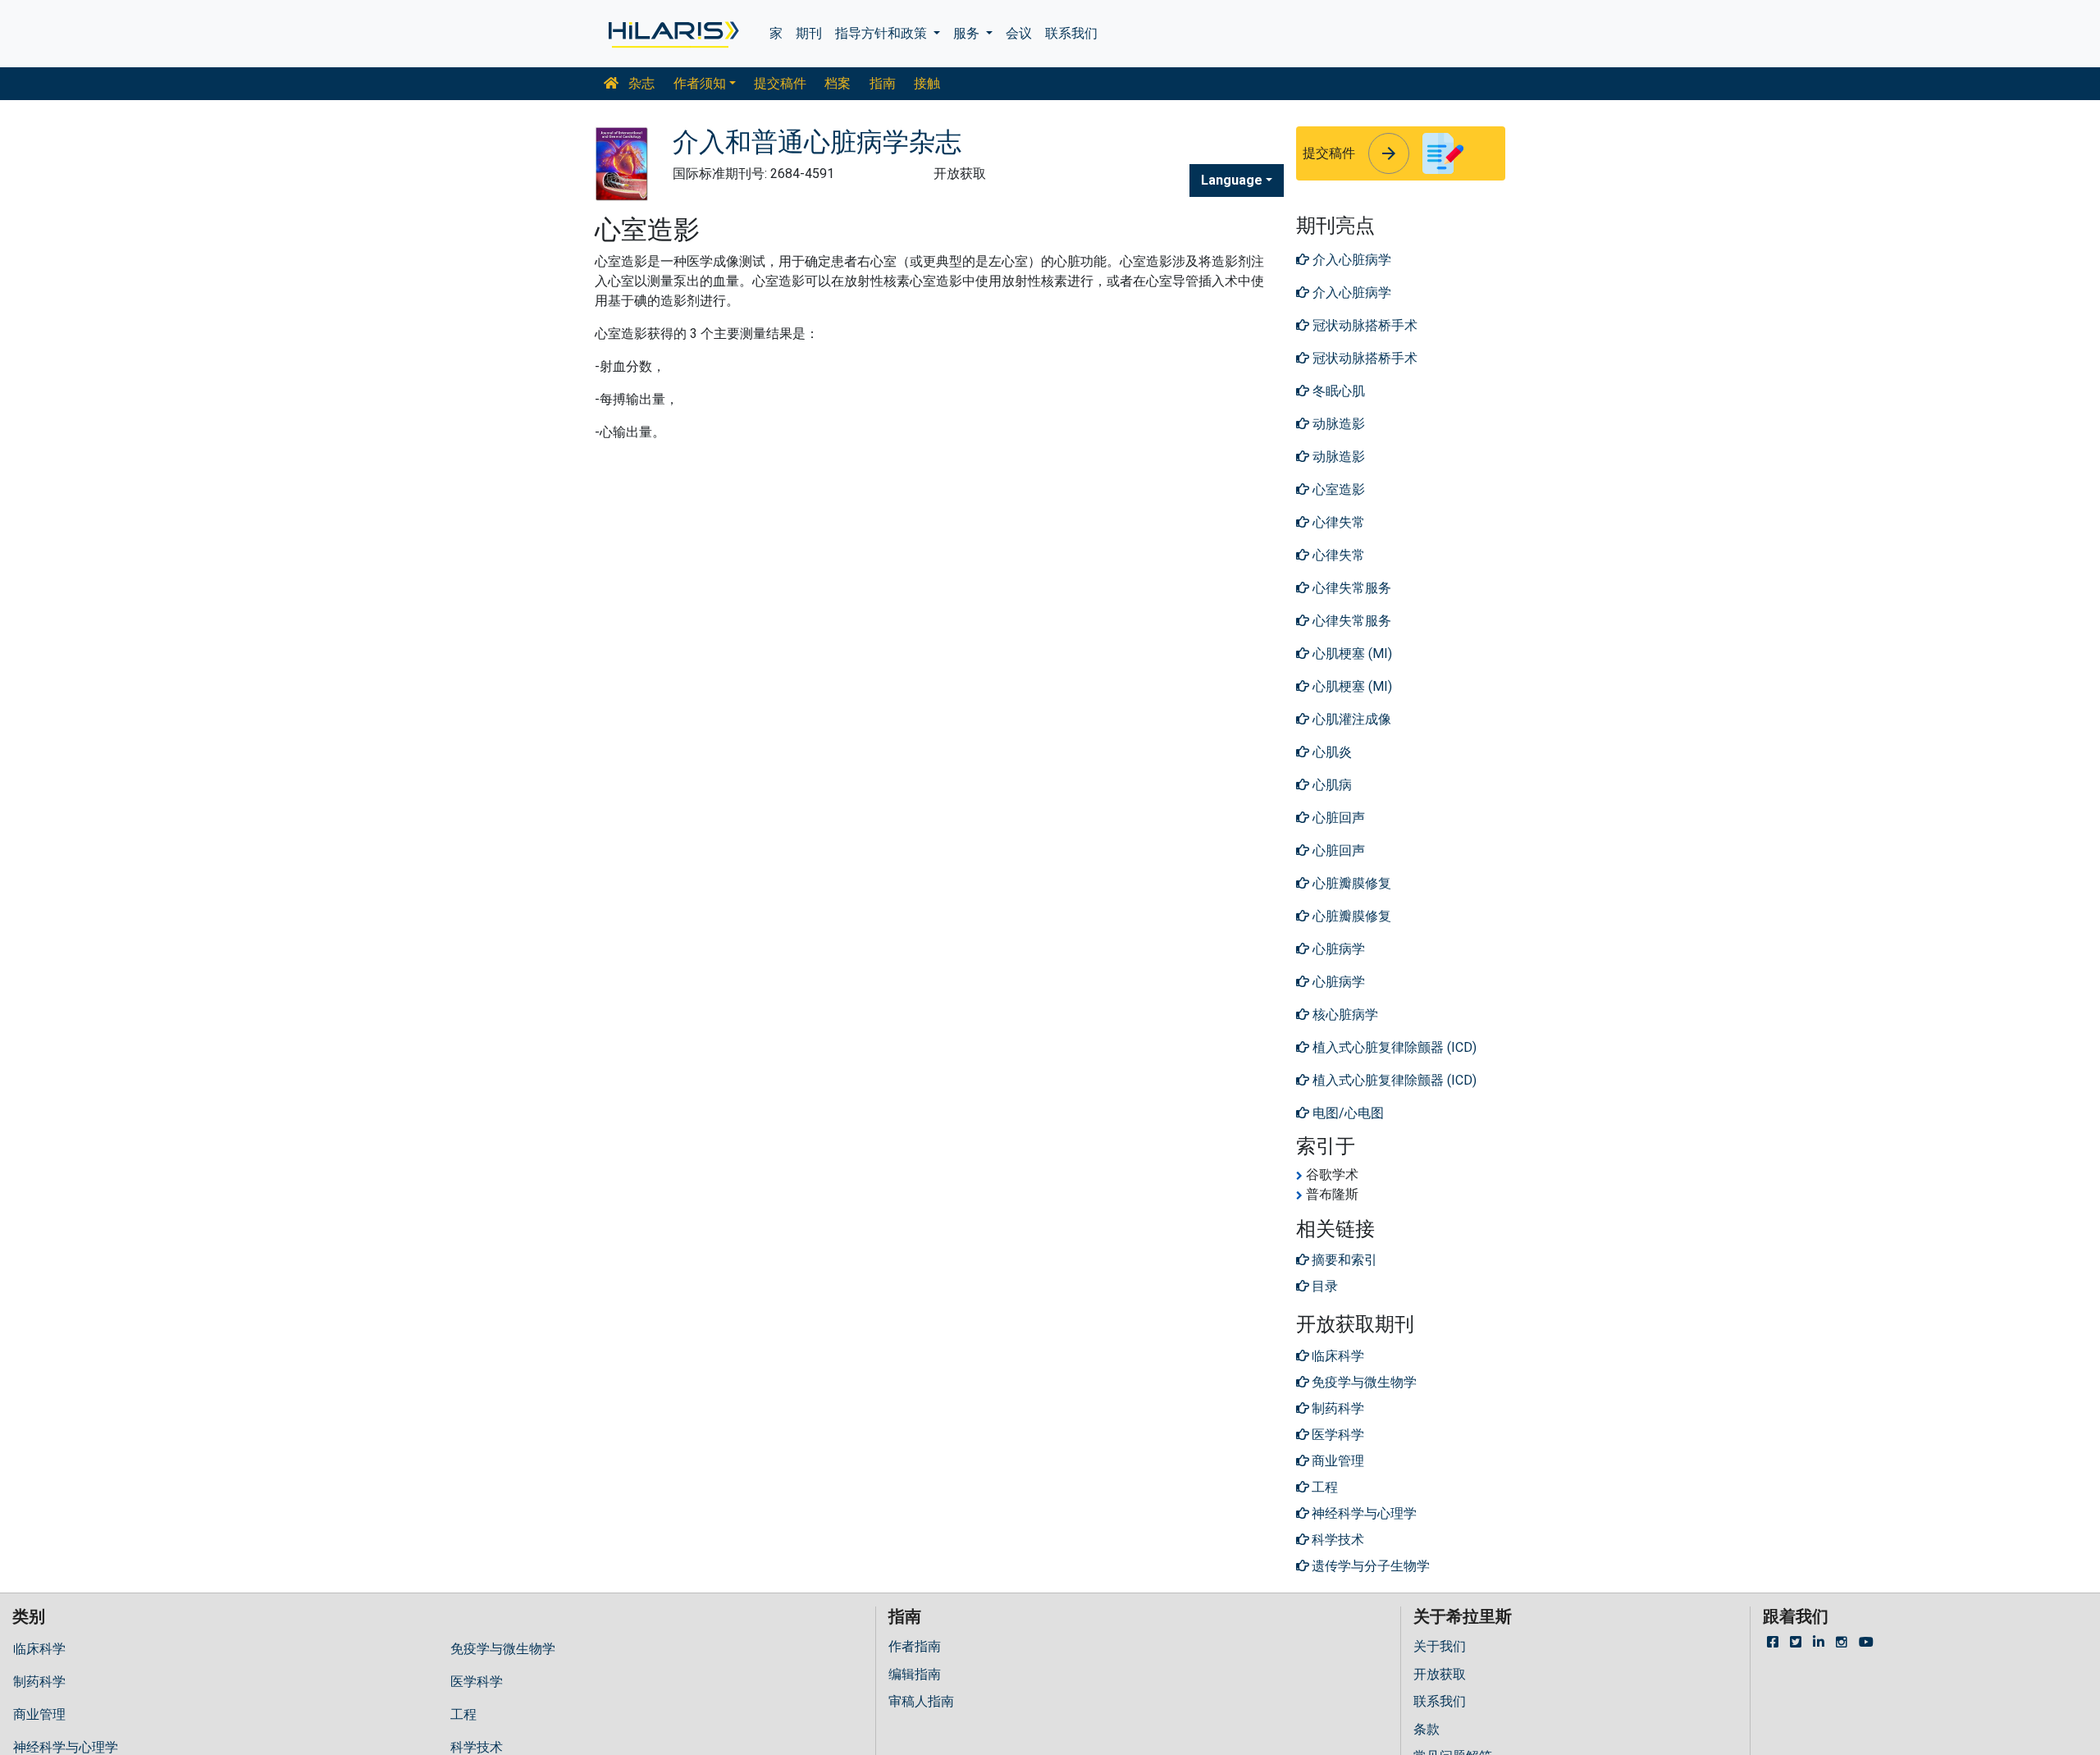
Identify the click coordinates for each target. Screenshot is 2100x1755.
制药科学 (39, 1682)
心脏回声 (1337, 818)
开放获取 (1440, 1674)
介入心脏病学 (1350, 260)
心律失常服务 (1350, 588)
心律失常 (1337, 522)
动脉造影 (1337, 424)
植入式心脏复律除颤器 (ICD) (1393, 1047)
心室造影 (1337, 489)
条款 (1427, 1729)
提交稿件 (780, 83)
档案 (838, 83)
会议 (1019, 33)
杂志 (640, 83)
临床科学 (39, 1649)
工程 (463, 1714)
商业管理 (39, 1714)
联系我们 (1071, 33)
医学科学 (477, 1682)
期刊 (809, 33)
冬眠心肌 (1337, 391)
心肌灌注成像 (1350, 719)
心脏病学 (1337, 949)
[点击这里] (672, 34)
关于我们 (1440, 1646)
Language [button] (1232, 180)
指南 (883, 83)
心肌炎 (1331, 752)
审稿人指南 (921, 1701)
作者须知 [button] (700, 83)
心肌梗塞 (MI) (1351, 654)
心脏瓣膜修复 (1350, 883)
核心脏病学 (1344, 1015)
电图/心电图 (1347, 1113)
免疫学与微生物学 (503, 1649)
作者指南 (915, 1646)
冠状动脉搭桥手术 (1363, 325)
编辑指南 (915, 1674)
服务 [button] (968, 33)
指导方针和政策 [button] (883, 33)
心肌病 (1331, 785)
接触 (927, 83)
